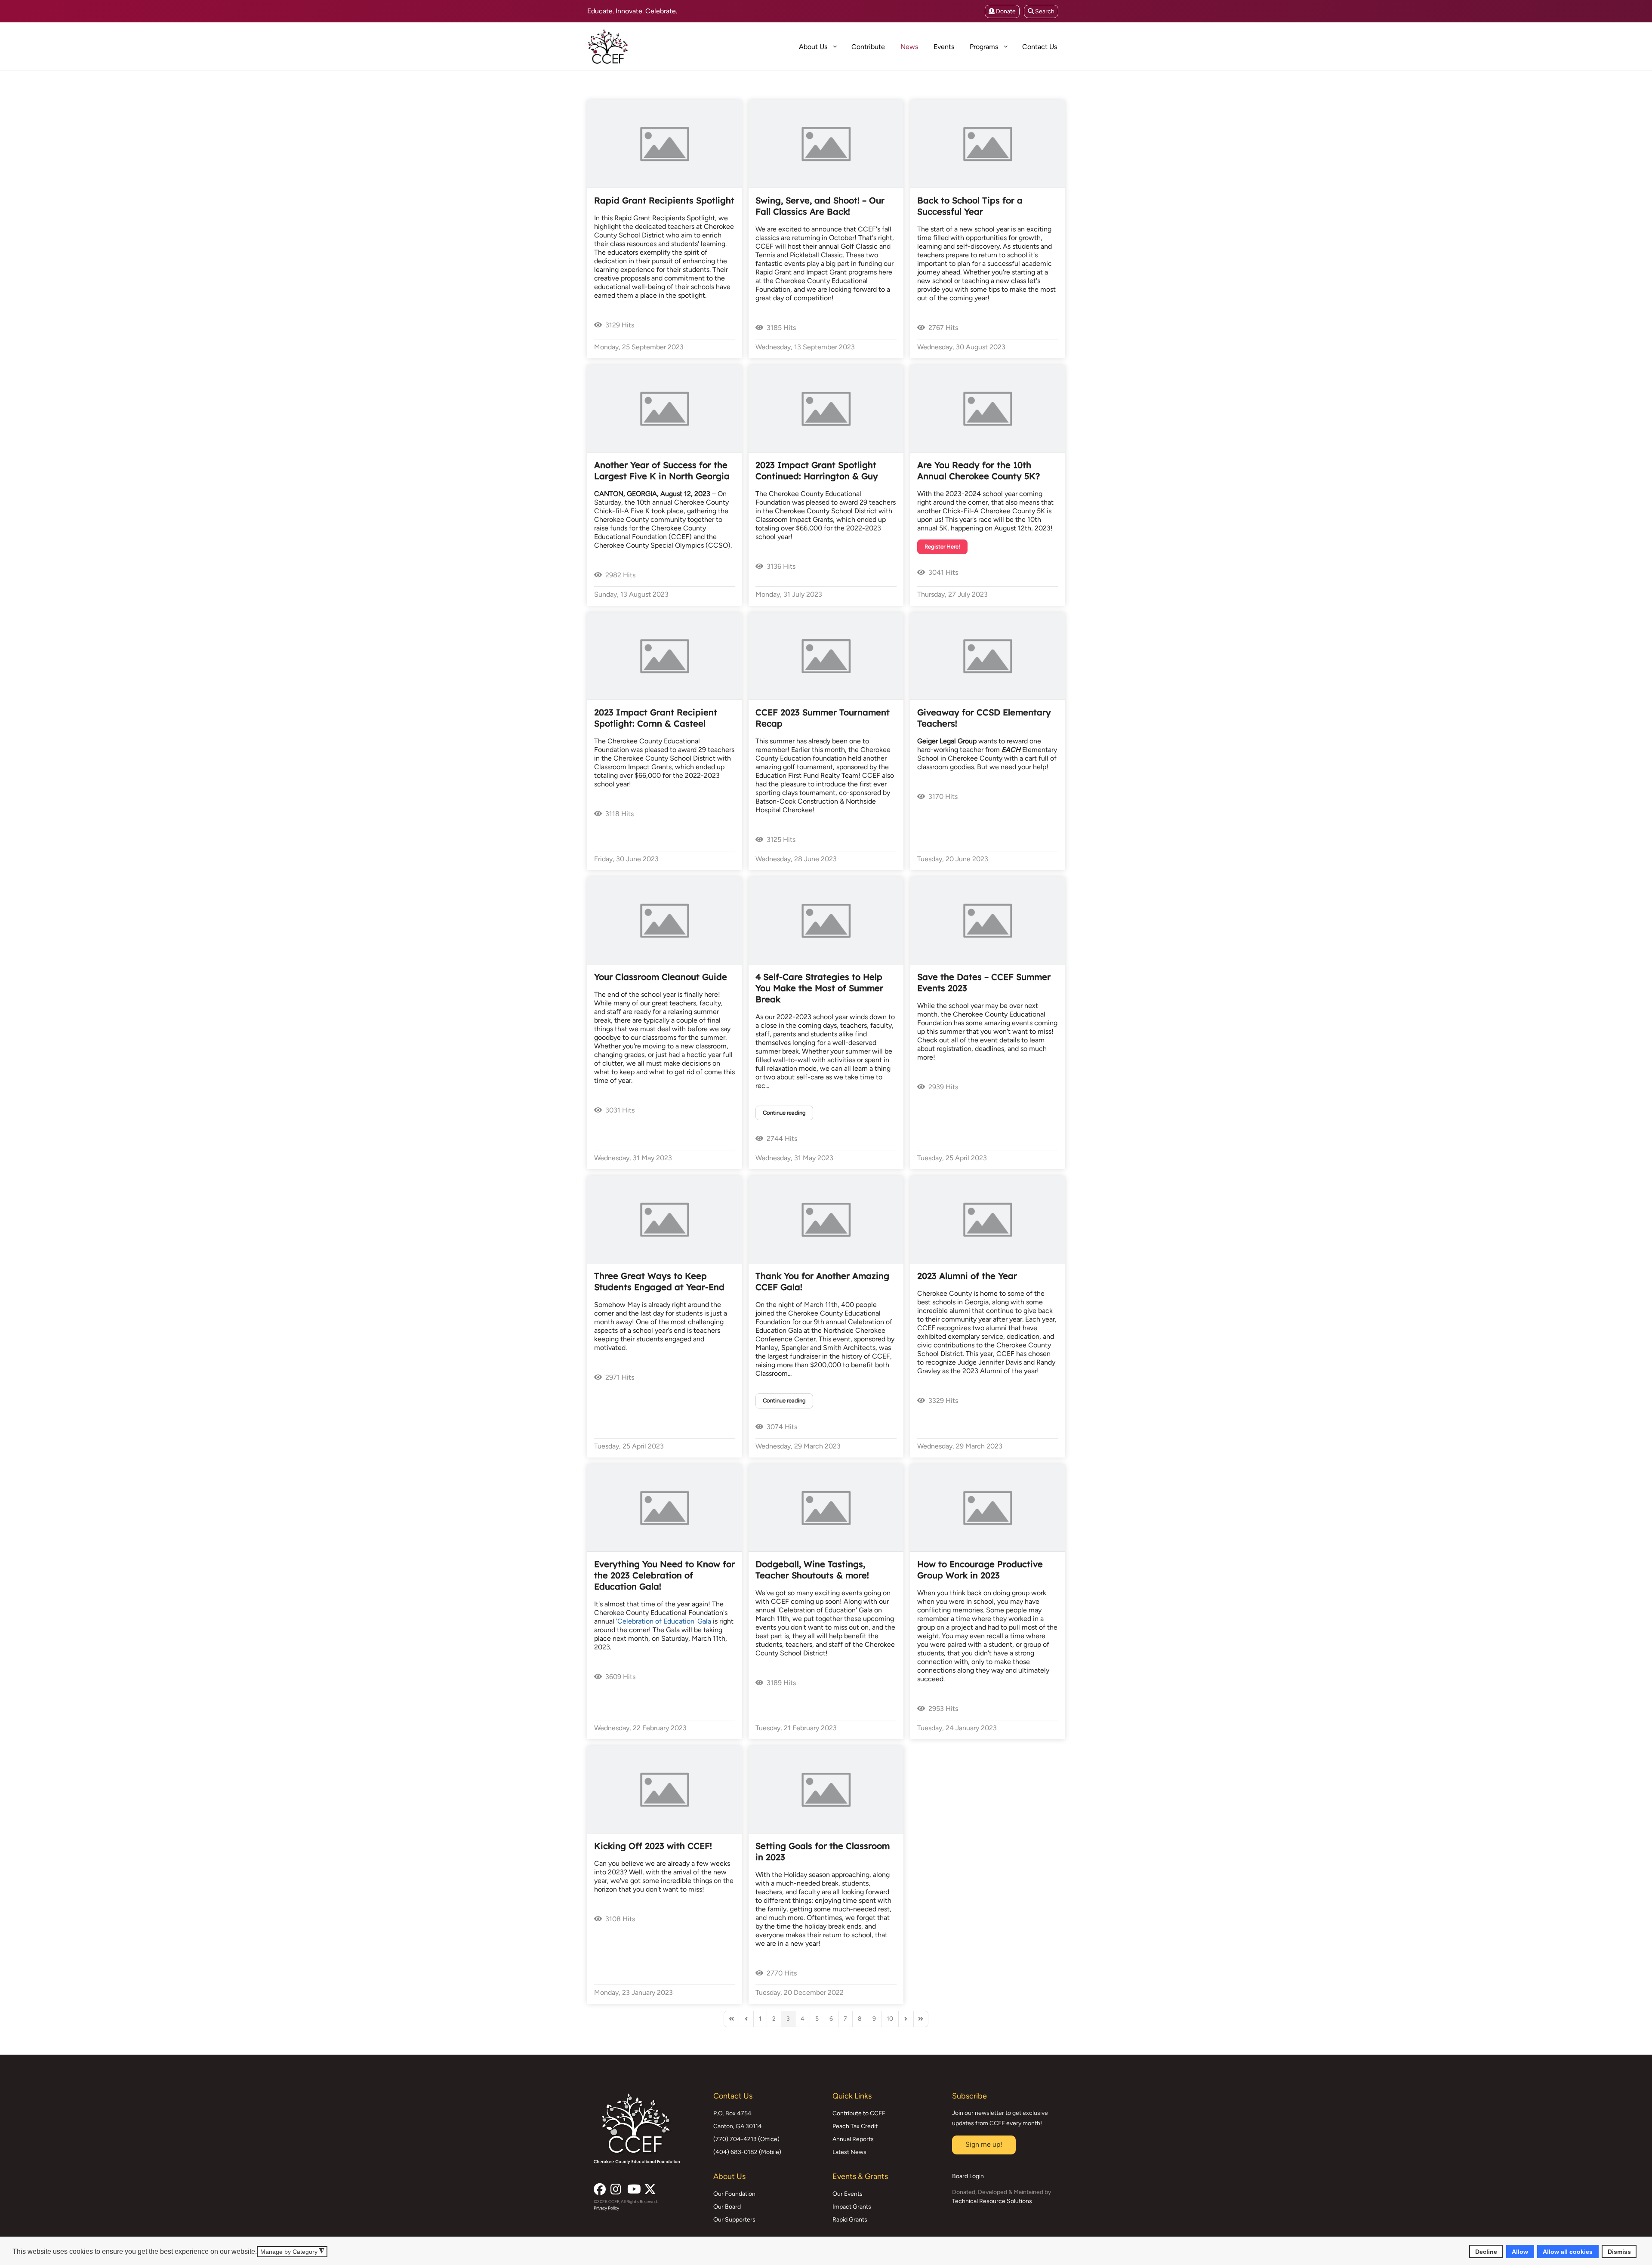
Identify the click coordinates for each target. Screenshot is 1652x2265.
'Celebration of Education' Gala (664, 1621)
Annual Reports (853, 2139)
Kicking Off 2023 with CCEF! (653, 1846)
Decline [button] (1486, 2251)
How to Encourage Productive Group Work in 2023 (980, 1570)
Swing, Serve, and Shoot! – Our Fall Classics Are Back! (820, 206)
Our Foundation (734, 2194)
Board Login (968, 2176)
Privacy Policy (606, 2208)
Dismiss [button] (1619, 2251)
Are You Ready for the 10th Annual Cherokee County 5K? (979, 470)
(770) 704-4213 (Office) (746, 2139)
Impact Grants (852, 2207)
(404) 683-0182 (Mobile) (747, 2152)
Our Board (727, 2207)
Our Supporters (734, 2220)
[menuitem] (783, 46)
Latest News (849, 2152)
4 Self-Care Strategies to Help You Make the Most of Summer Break (819, 988)
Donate (1005, 11)
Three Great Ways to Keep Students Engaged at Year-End (659, 1281)
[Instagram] (616, 2187)
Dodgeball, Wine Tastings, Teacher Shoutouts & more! (812, 1570)
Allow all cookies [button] (1568, 2251)
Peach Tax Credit (855, 2126)
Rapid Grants (850, 2220)
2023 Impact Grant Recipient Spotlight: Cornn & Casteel (656, 718)
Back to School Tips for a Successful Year (970, 206)
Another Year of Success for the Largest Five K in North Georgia (662, 470)
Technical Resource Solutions (992, 2201)
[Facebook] (599, 2187)
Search (1044, 11)
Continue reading (784, 1113)
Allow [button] (1520, 2251)
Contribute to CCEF (859, 2113)
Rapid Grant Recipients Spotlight (664, 200)
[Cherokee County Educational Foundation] (639, 46)
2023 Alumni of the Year (967, 1276)
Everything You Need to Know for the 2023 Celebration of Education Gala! (664, 1575)
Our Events (848, 2194)
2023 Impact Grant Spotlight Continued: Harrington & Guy (817, 470)
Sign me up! (984, 2144)
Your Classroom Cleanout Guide (661, 977)
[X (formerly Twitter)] (649, 2187)
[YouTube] (632, 2187)
